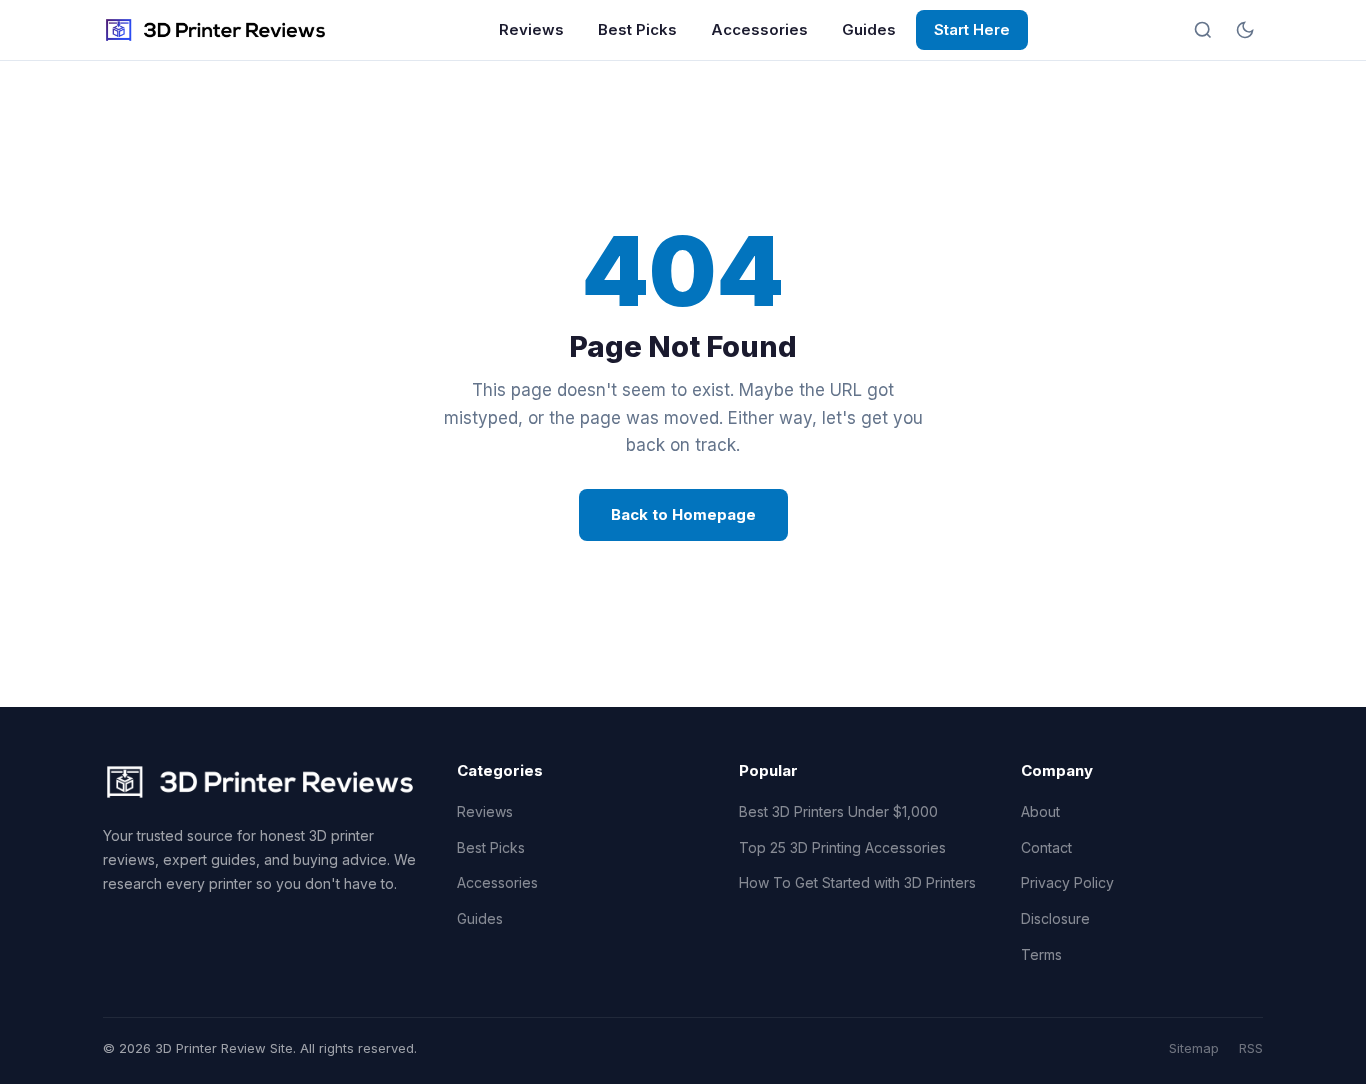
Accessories (759, 29)
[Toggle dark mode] (1245, 30)
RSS (1251, 1048)
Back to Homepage (683, 514)
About (1040, 811)
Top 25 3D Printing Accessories (842, 847)
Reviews (531, 29)
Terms (1041, 954)
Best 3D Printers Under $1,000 (838, 811)
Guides (869, 29)
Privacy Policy (1067, 882)
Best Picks (637, 29)
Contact (1046, 847)
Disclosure (1055, 918)
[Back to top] (1314, 1052)
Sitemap (1194, 1048)
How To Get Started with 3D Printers (857, 882)
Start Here (972, 29)
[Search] (1203, 30)
